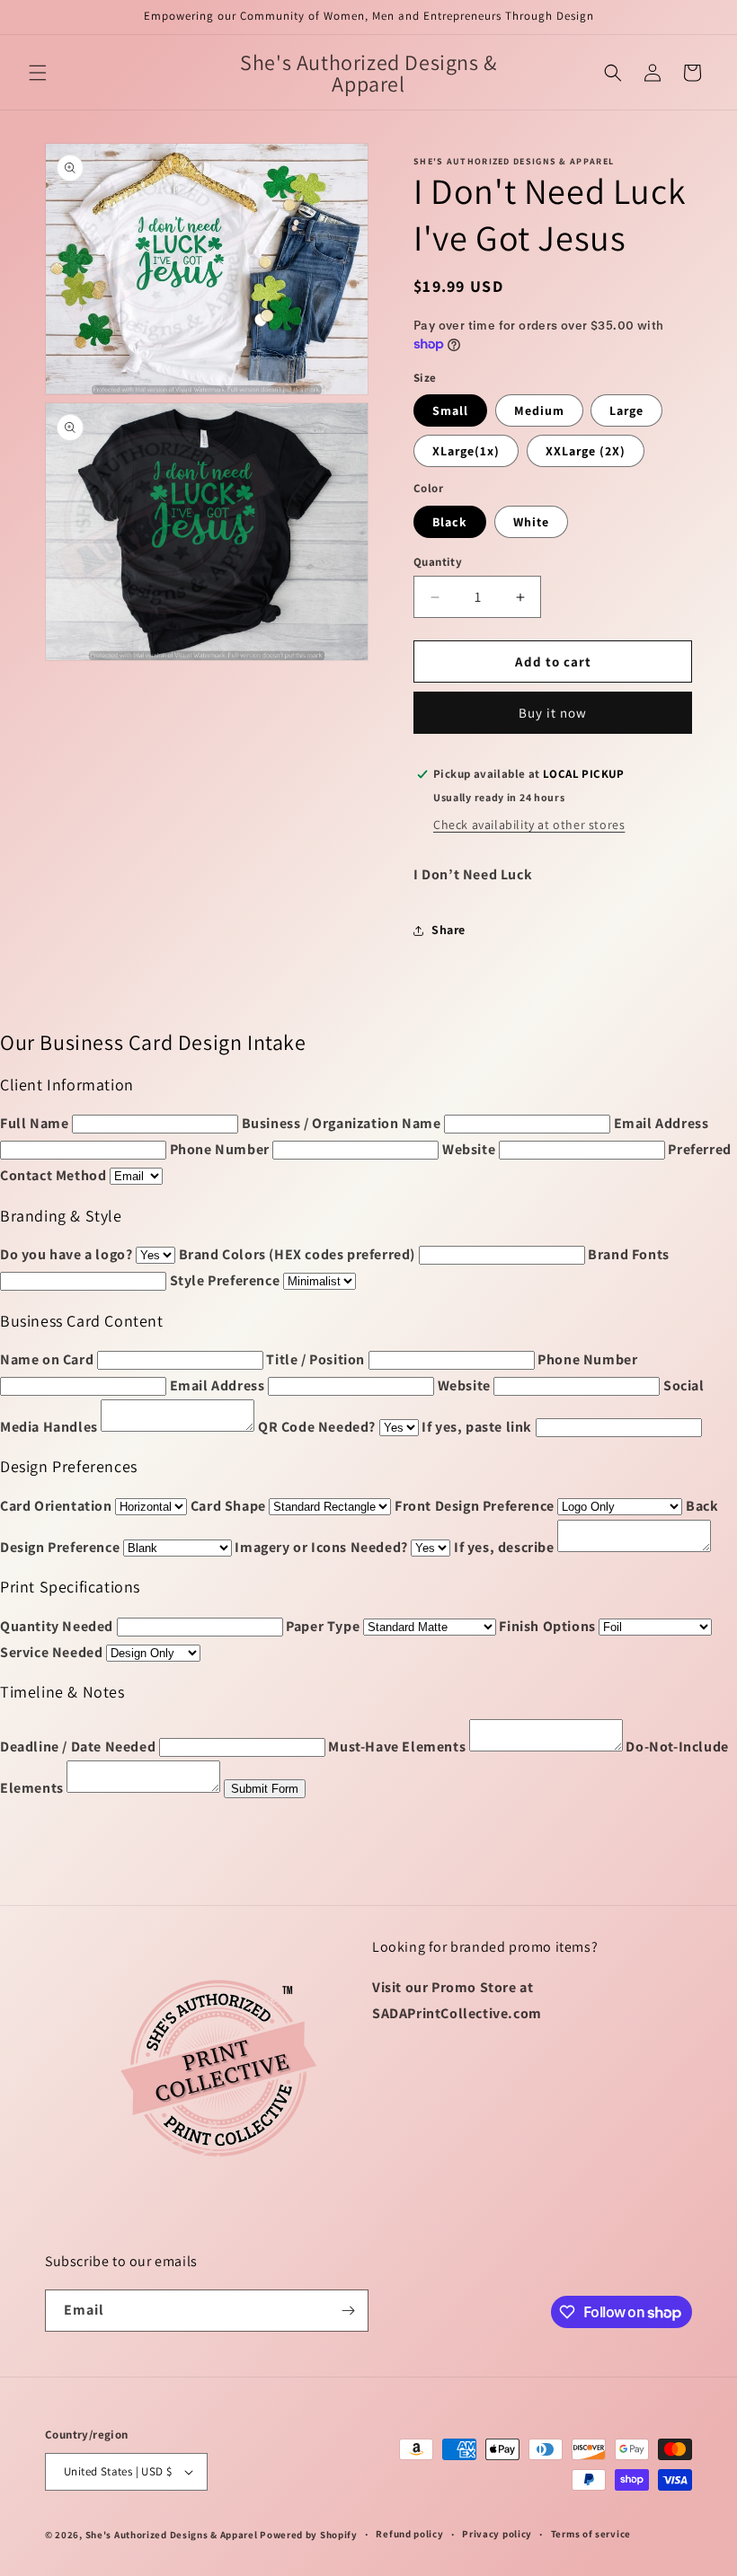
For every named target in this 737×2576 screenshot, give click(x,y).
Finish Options (547, 1626)
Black (450, 522)
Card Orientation (56, 1506)
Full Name (34, 1123)
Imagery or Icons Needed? (321, 1547)
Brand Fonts (629, 1254)
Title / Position (315, 1359)
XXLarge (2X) (586, 451)
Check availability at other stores (529, 825)
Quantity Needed (57, 1626)
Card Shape (228, 1506)
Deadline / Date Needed (78, 1747)
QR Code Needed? (317, 1427)
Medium (539, 410)
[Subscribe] (348, 2311)
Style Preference (225, 1280)
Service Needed (51, 1652)
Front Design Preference (475, 1506)
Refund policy (409, 2534)
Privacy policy (497, 2534)
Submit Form (265, 1789)
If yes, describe (504, 1547)
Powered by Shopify (309, 2535)
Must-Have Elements (397, 1747)
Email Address (662, 1123)
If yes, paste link (477, 1427)
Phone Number (220, 1149)
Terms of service (591, 2534)
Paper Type (323, 1626)
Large (626, 410)
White (531, 522)
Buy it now (553, 713)
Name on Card (47, 1359)
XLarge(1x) (466, 451)
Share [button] (448, 930)
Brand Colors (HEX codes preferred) (297, 1254)
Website (469, 1149)
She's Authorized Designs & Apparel (172, 2535)
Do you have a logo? (66, 1254)
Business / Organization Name (342, 1123)
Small (450, 410)
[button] (38, 73)
